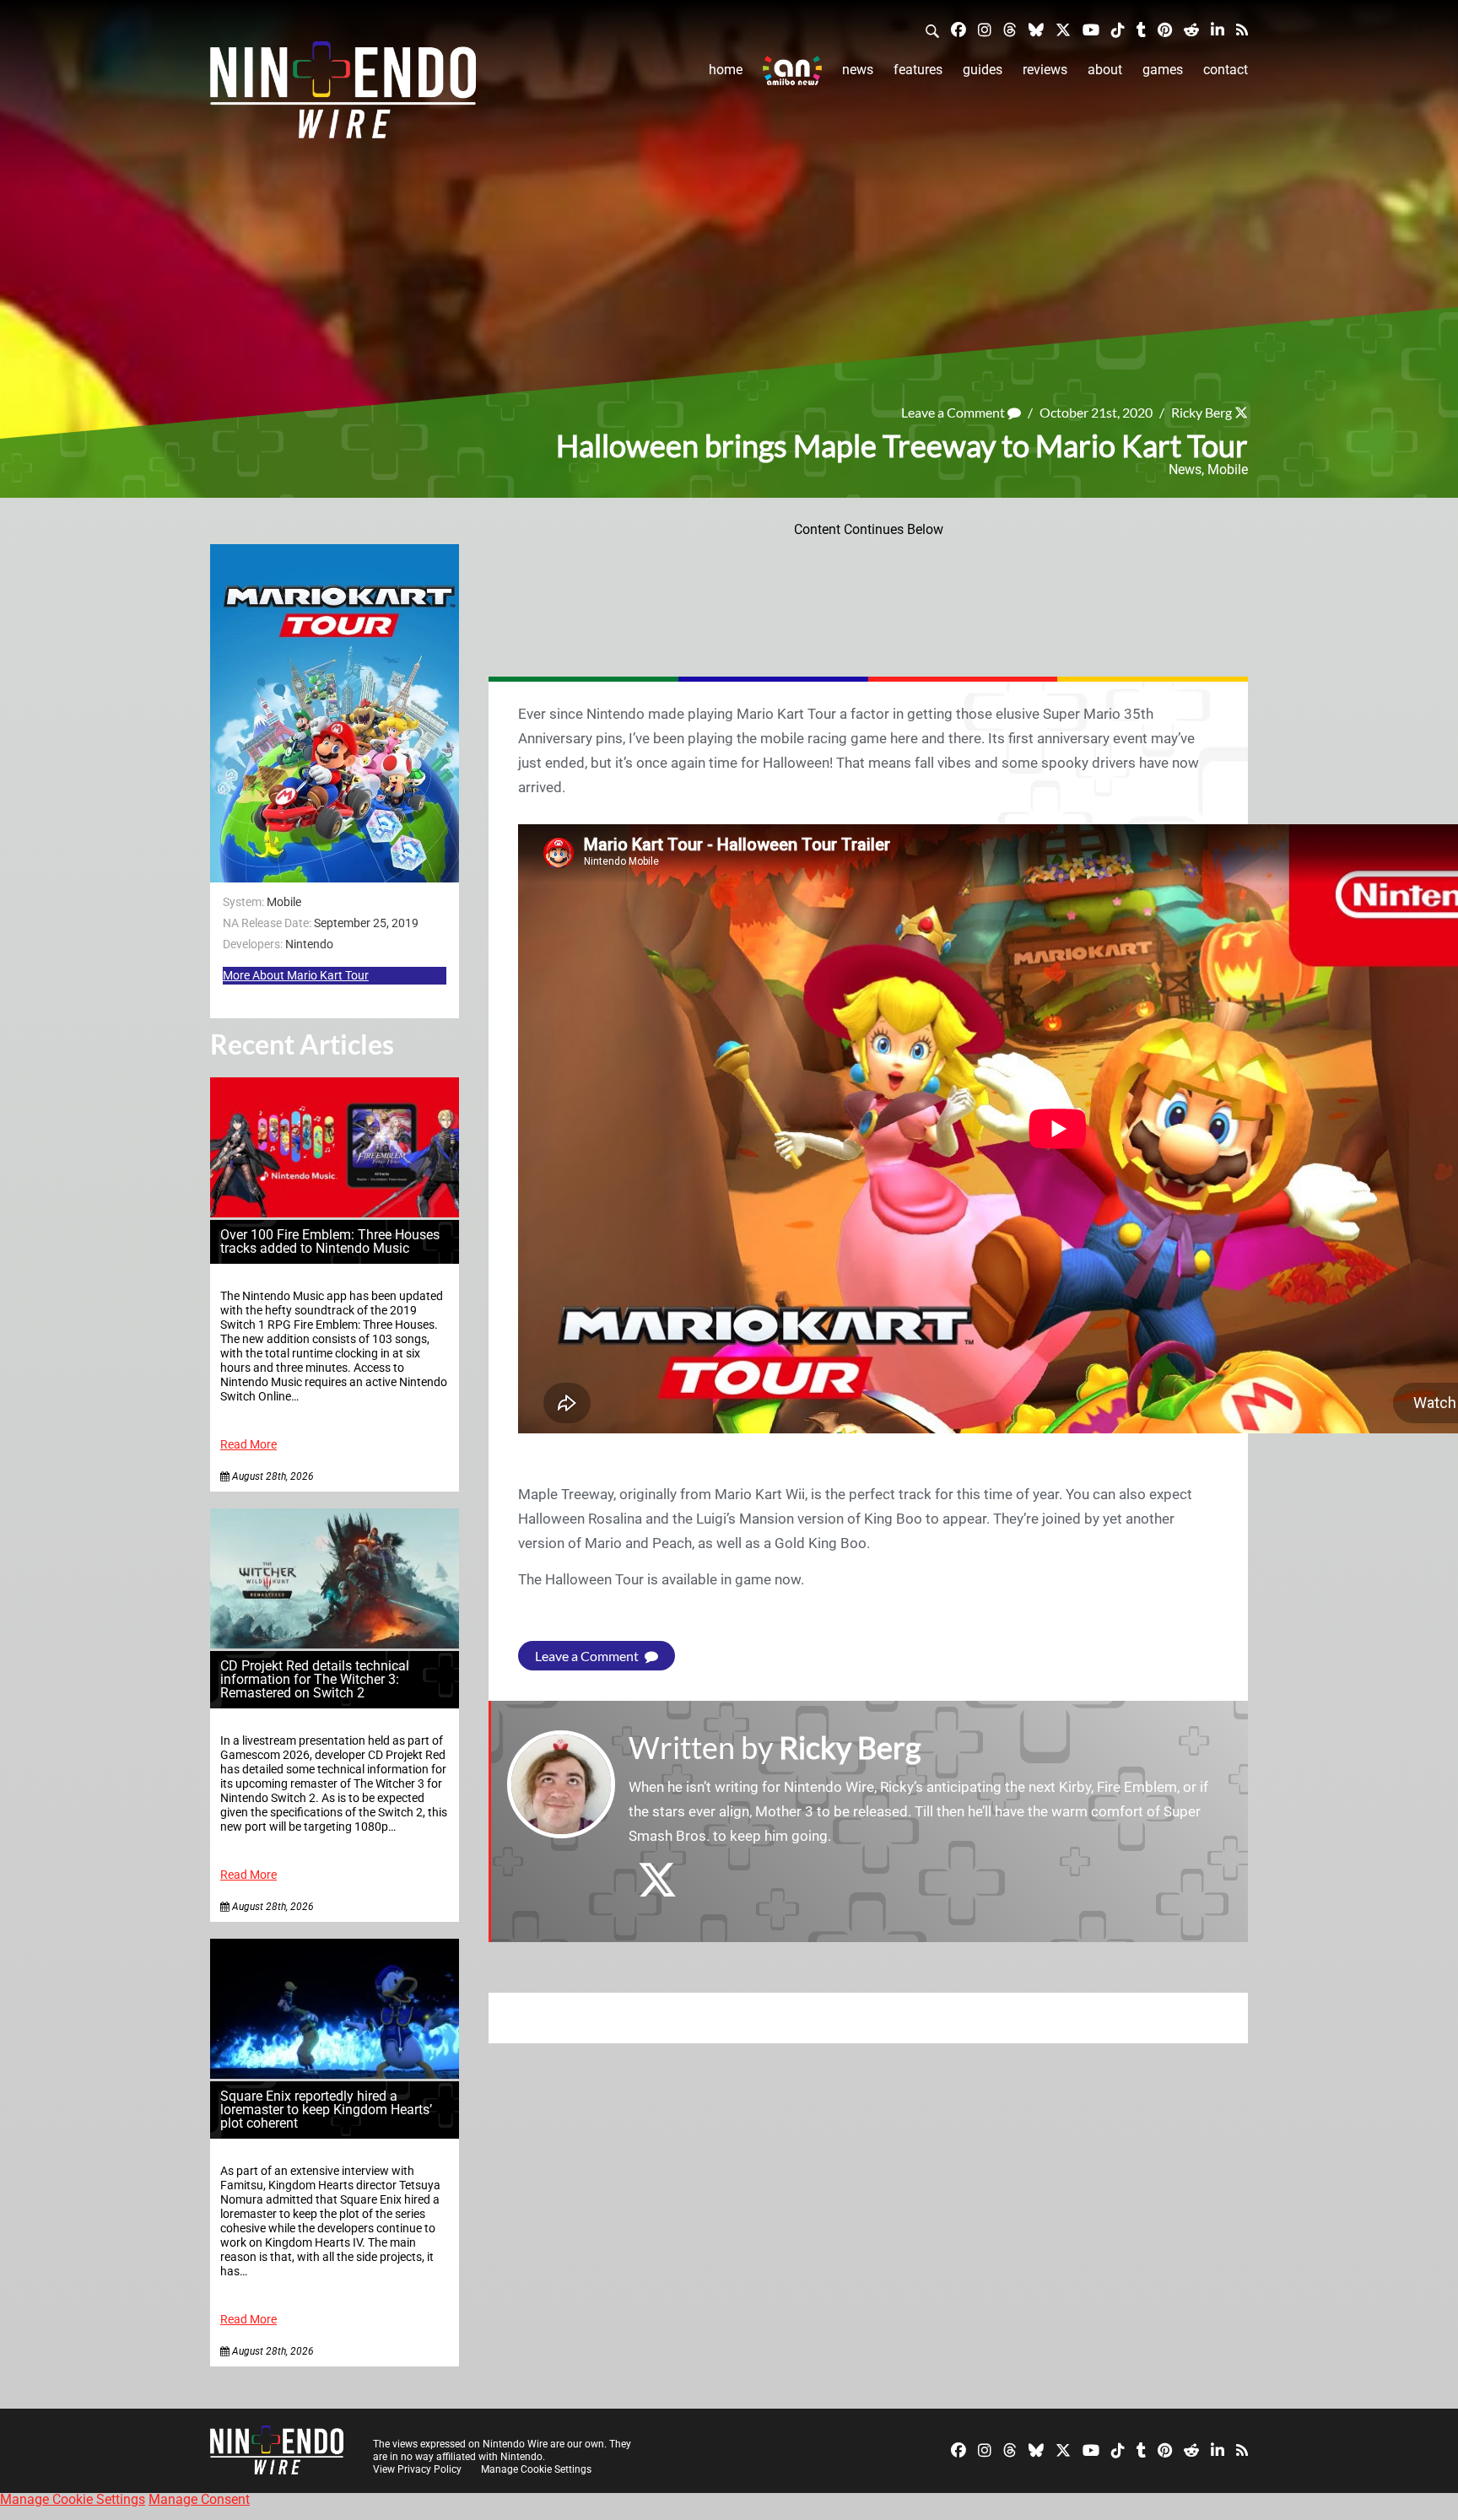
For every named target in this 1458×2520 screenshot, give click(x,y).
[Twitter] (1063, 29)
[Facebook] (958, 29)
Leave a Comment (954, 412)
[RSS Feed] (1242, 29)
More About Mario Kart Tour (296, 975)
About (1105, 70)
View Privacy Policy (417, 2469)
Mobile (1228, 469)
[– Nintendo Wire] (343, 95)
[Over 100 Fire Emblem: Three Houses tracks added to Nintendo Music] (335, 1213)
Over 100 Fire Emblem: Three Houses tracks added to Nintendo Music (330, 1241)
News (858, 70)
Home (726, 70)
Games (1163, 70)
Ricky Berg (1201, 412)
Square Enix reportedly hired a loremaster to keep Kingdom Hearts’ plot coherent (326, 2110)
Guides (983, 70)
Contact (1226, 70)
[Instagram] (985, 29)
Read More (248, 1445)
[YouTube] (1091, 29)
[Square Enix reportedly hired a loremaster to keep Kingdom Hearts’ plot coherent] (335, 2074)
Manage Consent (199, 2499)
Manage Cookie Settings (536, 2469)
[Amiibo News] (792, 70)
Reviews (1045, 70)
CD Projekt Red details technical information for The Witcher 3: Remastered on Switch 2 (315, 1679)
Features (918, 70)
